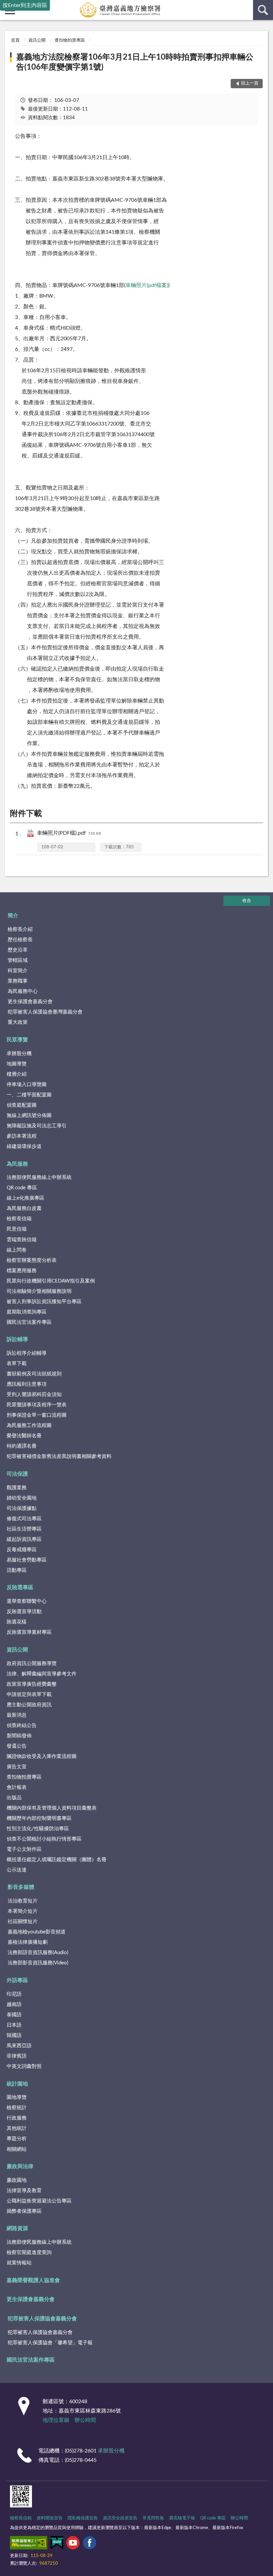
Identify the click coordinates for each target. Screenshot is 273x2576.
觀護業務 (17, 1488)
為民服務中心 (23, 991)
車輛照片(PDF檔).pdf (69, 833)
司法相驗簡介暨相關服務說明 (39, 1291)
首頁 (15, 40)
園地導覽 (17, 2097)
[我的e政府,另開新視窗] (57, 2544)
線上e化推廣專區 (25, 1198)
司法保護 (17, 1474)
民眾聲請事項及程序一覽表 (37, 1405)
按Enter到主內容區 (25, 5)
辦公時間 (85, 2420)
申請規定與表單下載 (29, 1695)
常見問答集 (153, 2518)
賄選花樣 (17, 1622)
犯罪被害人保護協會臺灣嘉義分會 (45, 1012)
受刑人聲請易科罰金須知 (34, 1395)
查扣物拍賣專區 (70, 40)
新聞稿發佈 (19, 1736)
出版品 (14, 1798)
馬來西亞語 (19, 2046)
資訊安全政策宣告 (120, 2518)
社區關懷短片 (23, 1922)
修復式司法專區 (24, 1519)
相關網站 (17, 2149)
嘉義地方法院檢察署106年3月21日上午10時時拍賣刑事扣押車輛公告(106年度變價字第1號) (135, 62)
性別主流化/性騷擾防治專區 (38, 1829)
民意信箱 (17, 1229)
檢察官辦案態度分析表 (32, 1260)
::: (3, 29)
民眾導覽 (17, 1040)
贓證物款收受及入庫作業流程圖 (42, 1756)
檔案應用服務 (22, 1271)
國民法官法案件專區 (29, 1322)
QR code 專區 (22, 1188)
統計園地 (17, 2084)
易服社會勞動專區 (27, 1560)
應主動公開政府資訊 (29, 1705)
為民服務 (17, 1164)
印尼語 (14, 1994)
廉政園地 (17, 2180)
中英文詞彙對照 (24, 2066)
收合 (247, 901)
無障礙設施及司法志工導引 (37, 1126)
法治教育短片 (23, 1901)
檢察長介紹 (20, 929)
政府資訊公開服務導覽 (32, 1664)
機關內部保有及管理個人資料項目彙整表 (52, 1808)
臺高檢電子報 (182, 2518)
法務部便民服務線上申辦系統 (39, 1177)
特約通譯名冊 (22, 1446)
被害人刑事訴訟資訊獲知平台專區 (44, 1302)
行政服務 (17, 2118)
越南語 (14, 2004)
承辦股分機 (19, 1054)
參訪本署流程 (22, 1136)
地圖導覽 (17, 1064)
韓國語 (14, 2035)
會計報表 (17, 1787)
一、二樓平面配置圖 (29, 1095)
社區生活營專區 (24, 1529)
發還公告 (17, 1746)
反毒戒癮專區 (22, 1550)
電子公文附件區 (24, 1849)
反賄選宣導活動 (24, 1612)
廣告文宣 (17, 1767)
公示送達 (17, 1870)
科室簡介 (18, 971)
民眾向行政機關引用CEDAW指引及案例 (51, 1281)
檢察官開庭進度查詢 (29, 2253)
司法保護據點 (22, 1508)
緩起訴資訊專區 (24, 1539)
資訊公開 (37, 40)
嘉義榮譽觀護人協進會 (33, 2280)
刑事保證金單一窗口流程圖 (37, 1415)
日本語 (14, 2025)
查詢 (263, 10)
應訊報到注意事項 (27, 1384)
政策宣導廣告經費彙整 (32, 1684)
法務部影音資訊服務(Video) (38, 1963)
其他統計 (17, 2128)
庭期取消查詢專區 (27, 1312)
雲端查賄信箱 (22, 1240)
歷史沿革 (18, 950)
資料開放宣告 (50, 2518)
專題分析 (17, 2139)
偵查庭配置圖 (22, 1105)
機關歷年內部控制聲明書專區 (39, 1818)
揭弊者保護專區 (24, 2211)
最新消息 (17, 1715)
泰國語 (14, 2015)
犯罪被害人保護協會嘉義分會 (42, 2319)
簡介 (13, 916)
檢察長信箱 (19, 1219)
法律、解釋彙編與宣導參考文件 (42, 1674)
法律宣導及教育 (24, 2191)
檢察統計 (17, 2108)
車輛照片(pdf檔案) (147, 285)
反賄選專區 (20, 1587)
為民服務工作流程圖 (29, 1426)
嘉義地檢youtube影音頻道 (37, 1932)
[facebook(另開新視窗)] (90, 2544)
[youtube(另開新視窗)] (73, 2544)
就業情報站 (19, 2263)
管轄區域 (18, 960)
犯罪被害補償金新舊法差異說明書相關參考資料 (59, 1456)
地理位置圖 (56, 2420)
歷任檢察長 (20, 940)
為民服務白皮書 (24, 1208)
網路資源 (17, 2228)
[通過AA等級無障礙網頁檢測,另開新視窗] (29, 2544)
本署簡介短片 (23, 1911)
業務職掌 (18, 981)
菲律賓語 (17, 2056)
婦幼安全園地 (22, 1498)
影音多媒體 (21, 1887)
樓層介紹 (17, 1074)
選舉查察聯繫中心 (27, 1601)
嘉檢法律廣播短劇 (28, 1942)
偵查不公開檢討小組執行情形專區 (44, 1839)
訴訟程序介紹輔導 (27, 1353)
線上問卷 (17, 1250)
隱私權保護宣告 (83, 2518)
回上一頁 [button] (250, 83)
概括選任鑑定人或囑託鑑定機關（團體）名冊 (57, 1860)
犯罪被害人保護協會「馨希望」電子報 (50, 2343)
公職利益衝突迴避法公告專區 (39, 2201)
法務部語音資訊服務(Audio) (38, 1953)
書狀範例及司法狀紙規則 (34, 1374)
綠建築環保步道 (24, 1146)
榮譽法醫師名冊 (24, 1436)
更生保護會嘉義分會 (30, 1002)
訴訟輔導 (17, 1339)
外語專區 (17, 1980)
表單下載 (17, 1364)
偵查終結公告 (22, 1725)
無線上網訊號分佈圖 (29, 1116)
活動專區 (17, 1570)
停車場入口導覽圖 (27, 1085)
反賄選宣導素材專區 (29, 1632)
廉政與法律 (20, 2166)
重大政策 (18, 1022)
